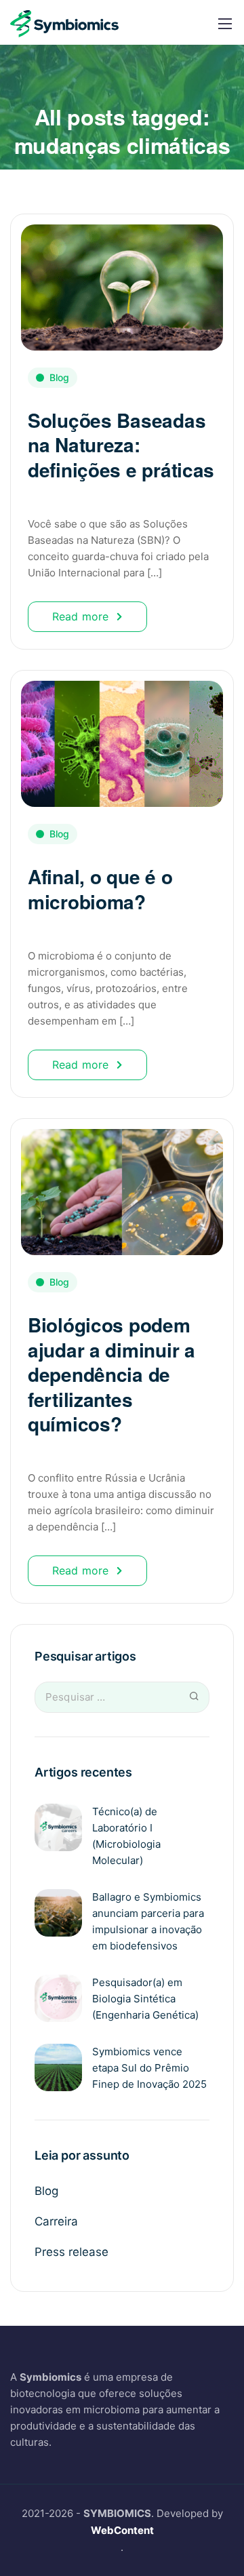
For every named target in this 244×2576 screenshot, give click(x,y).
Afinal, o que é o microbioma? (100, 889)
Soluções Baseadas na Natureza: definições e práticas (121, 445)
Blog (59, 377)
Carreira (56, 2221)
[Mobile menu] (225, 24)
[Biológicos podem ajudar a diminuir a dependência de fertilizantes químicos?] (122, 1186)
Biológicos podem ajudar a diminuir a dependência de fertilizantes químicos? (111, 1374)
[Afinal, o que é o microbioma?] (122, 738)
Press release (72, 2252)
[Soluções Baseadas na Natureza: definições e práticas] (122, 281)
